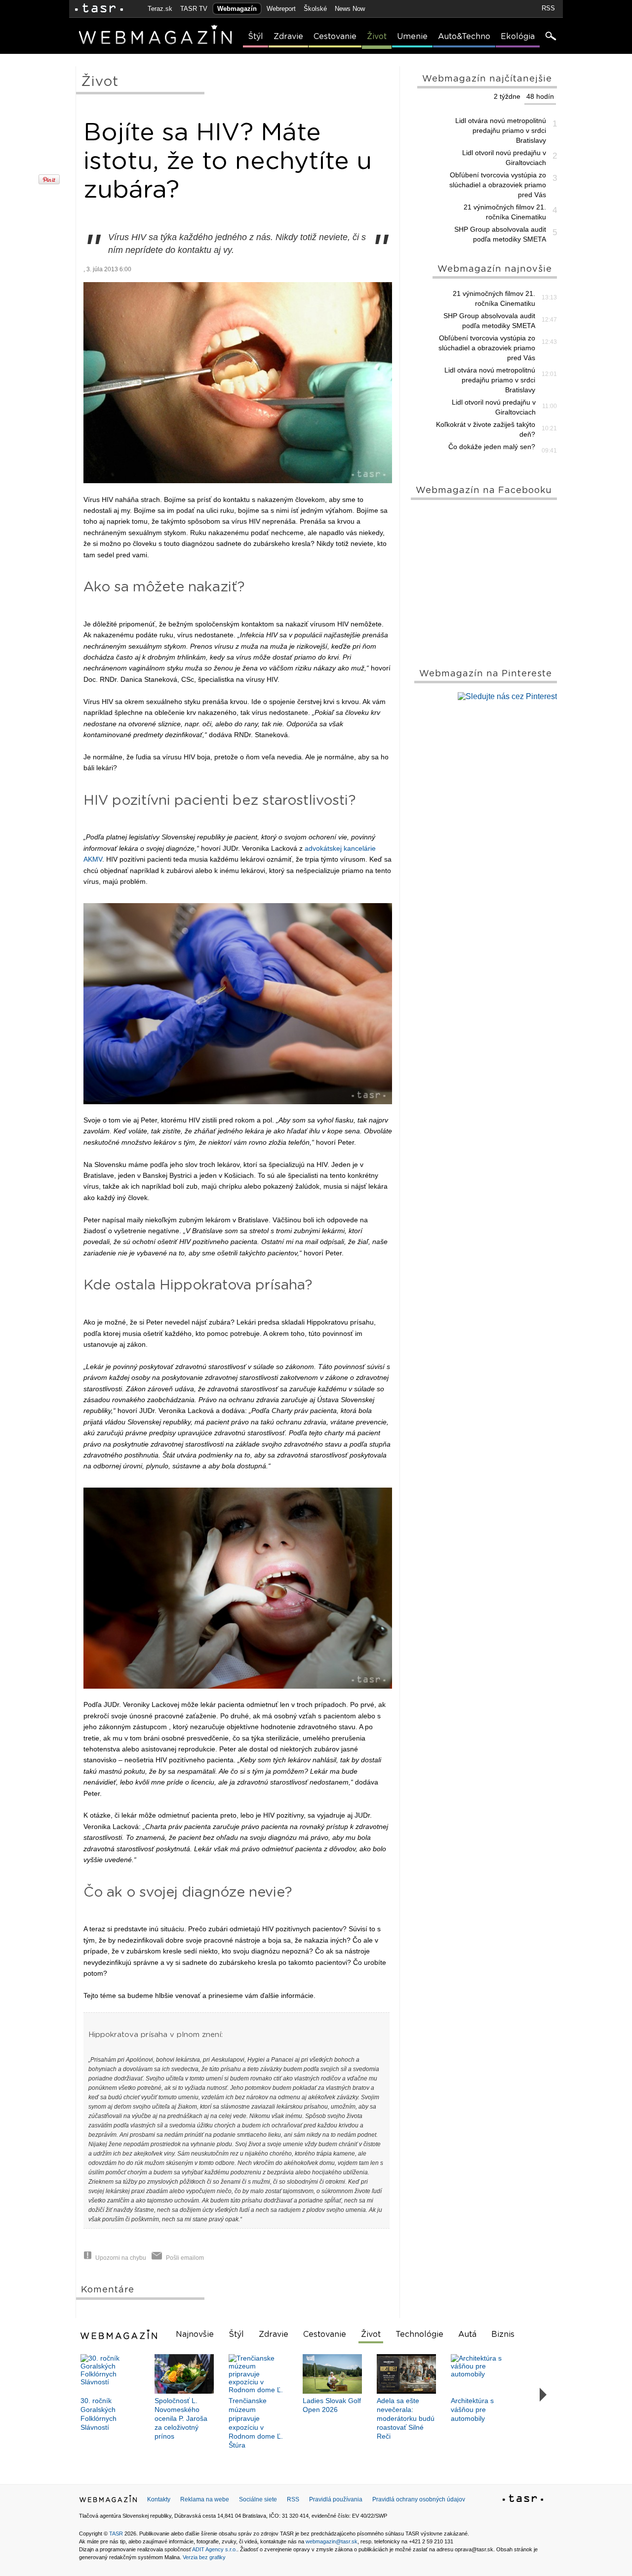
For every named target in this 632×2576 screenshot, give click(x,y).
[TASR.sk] (99, 9)
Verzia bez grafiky (204, 2557)
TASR (116, 2534)
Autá (467, 2334)
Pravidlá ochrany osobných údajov (419, 2499)
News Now (350, 9)
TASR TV (194, 9)
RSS (548, 8)
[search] (550, 37)
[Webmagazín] (120, 2334)
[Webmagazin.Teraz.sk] (108, 2501)
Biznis (503, 2334)
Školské (315, 9)
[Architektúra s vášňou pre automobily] (480, 2374)
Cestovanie (335, 37)
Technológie (419, 2334)
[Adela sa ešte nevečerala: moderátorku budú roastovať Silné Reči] (406, 2374)
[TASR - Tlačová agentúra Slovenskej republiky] (523, 2500)
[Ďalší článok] (543, 2395)
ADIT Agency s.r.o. (215, 2549)
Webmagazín (237, 9)
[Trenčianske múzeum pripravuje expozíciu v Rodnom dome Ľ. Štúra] (258, 2374)
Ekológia (518, 37)
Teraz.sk (160, 9)
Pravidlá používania (336, 2499)
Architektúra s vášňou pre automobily (472, 2410)
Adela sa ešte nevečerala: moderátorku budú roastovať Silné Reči (406, 2418)
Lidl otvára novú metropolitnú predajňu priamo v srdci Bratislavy (501, 130)
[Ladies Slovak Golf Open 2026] (332, 2374)
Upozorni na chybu (121, 2258)
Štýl (256, 37)
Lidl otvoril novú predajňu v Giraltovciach (504, 158)
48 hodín (540, 96)
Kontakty (159, 2499)
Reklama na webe (205, 2499)
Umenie (412, 37)
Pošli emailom (185, 2258)
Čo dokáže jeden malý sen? (492, 447)
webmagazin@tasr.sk (332, 2541)
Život (377, 37)
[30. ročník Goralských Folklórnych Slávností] (110, 2374)
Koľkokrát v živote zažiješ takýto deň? (486, 429)
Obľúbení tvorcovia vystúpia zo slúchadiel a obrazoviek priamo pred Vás (498, 185)
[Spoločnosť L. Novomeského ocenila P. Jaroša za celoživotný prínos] (184, 2374)
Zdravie (288, 37)
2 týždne (507, 96)
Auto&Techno (464, 37)
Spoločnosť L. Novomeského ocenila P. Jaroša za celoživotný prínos (181, 2418)
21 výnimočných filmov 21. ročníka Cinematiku (505, 212)
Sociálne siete (258, 2499)
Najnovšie (195, 2334)
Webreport (281, 9)
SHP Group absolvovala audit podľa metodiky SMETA (500, 234)
